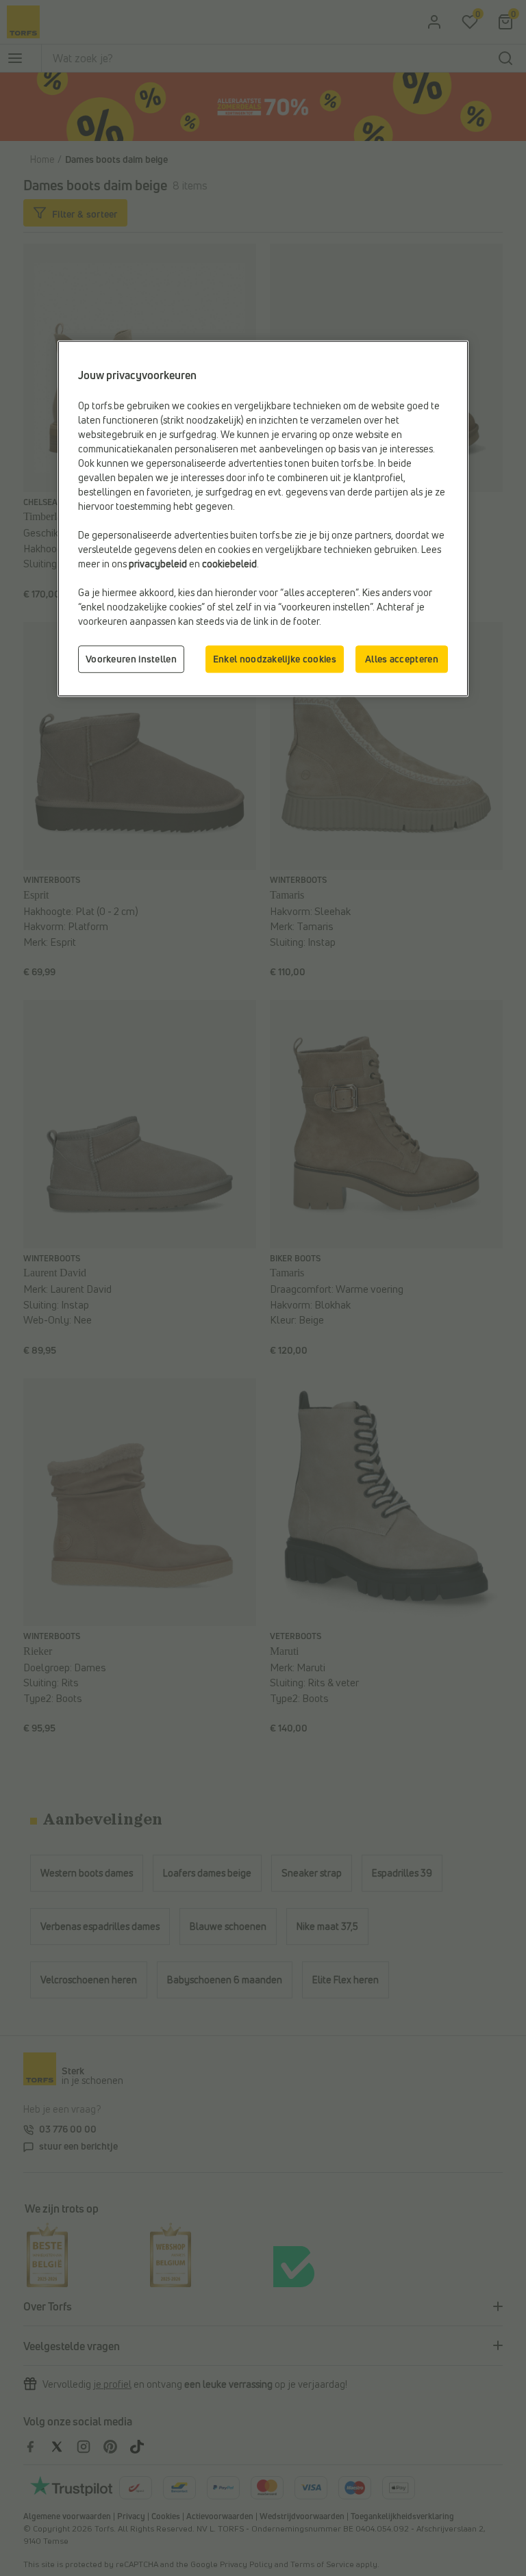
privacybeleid (158, 564)
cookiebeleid (229, 564)
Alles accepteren (402, 659)
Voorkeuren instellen (131, 659)
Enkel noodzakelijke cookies (275, 659)
